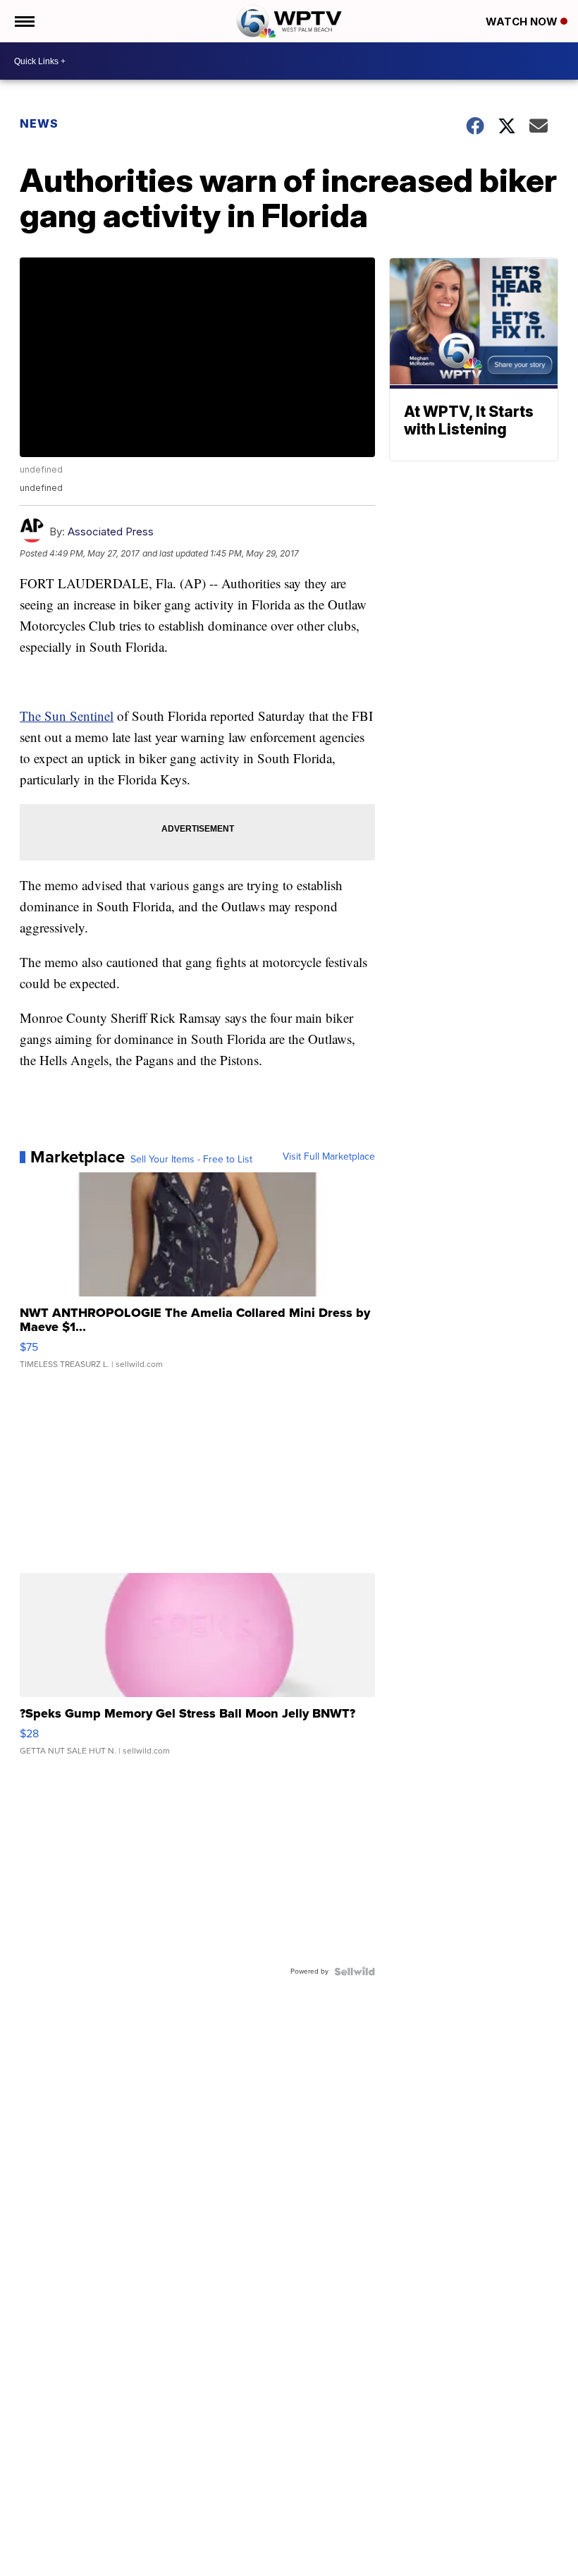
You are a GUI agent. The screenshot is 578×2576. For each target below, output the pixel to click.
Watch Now (523, 22)
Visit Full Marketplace (329, 1157)
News (39, 123)
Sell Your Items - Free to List (191, 1160)
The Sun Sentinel (67, 716)
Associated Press (111, 531)
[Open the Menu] (24, 21)
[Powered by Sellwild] (355, 1972)
